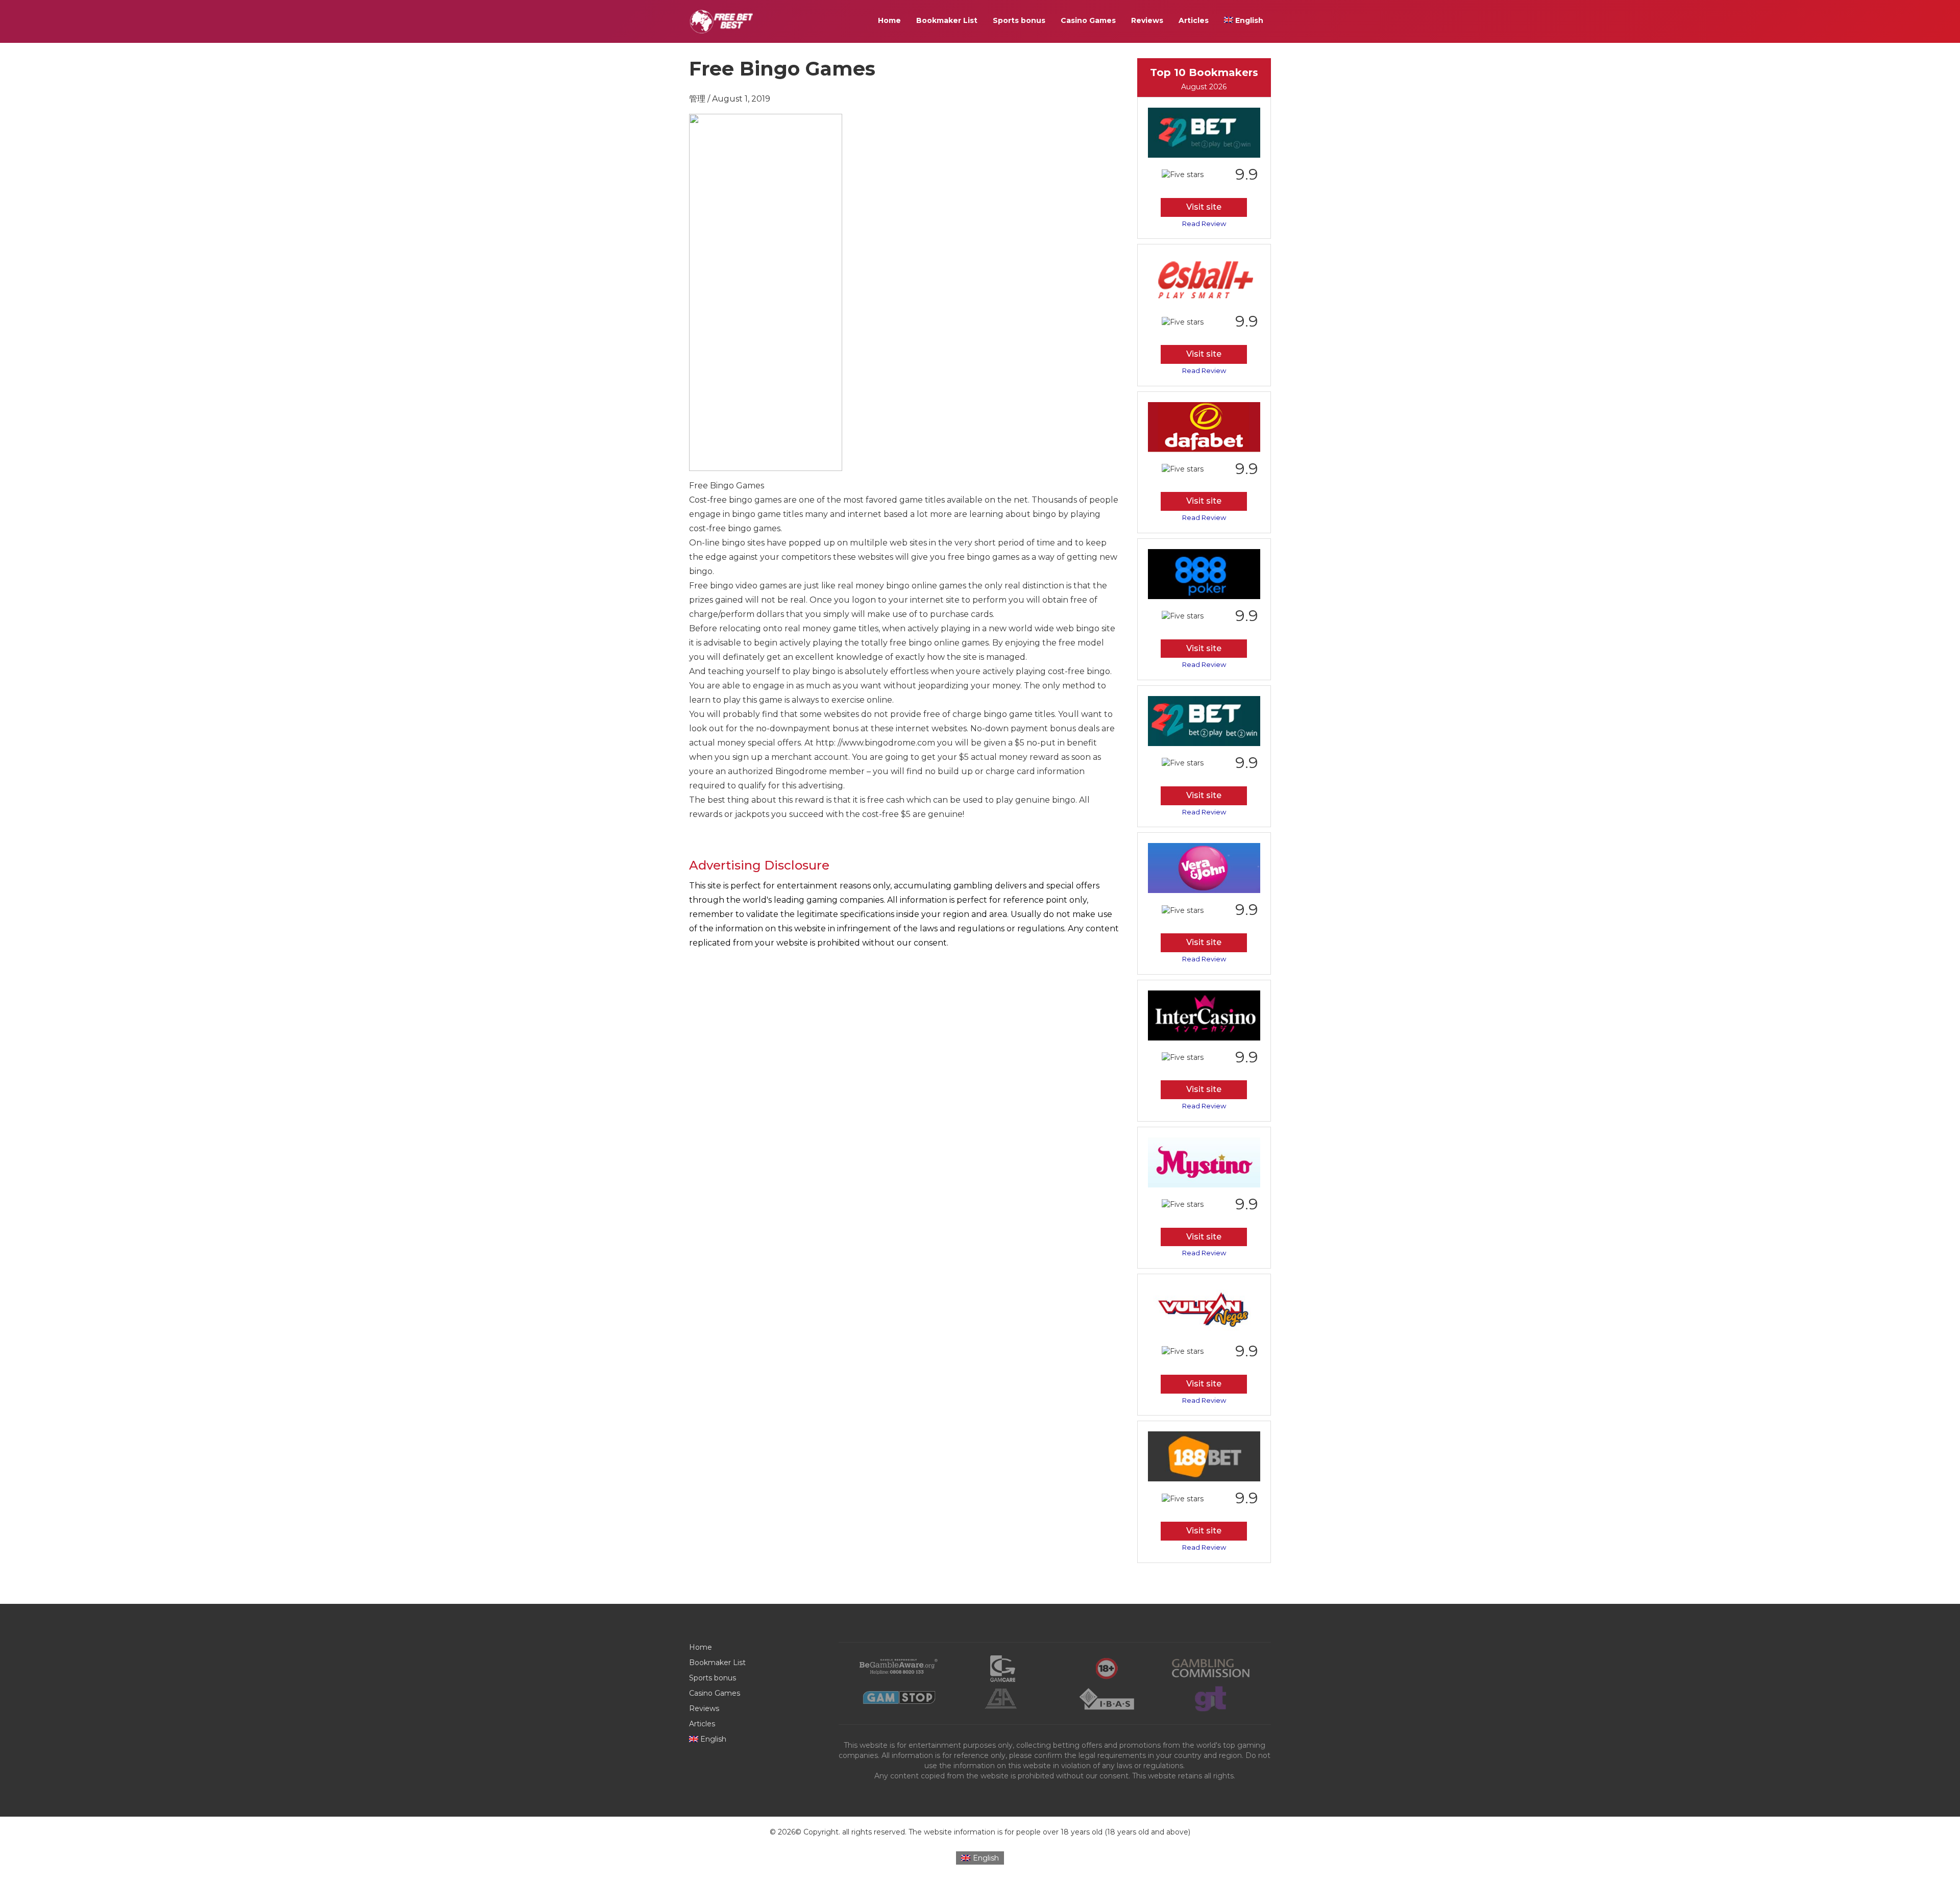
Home (889, 20)
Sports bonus (1019, 20)
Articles (1194, 20)
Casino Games (1088, 20)
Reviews (1147, 20)
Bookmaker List (947, 20)
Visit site (1204, 207)
